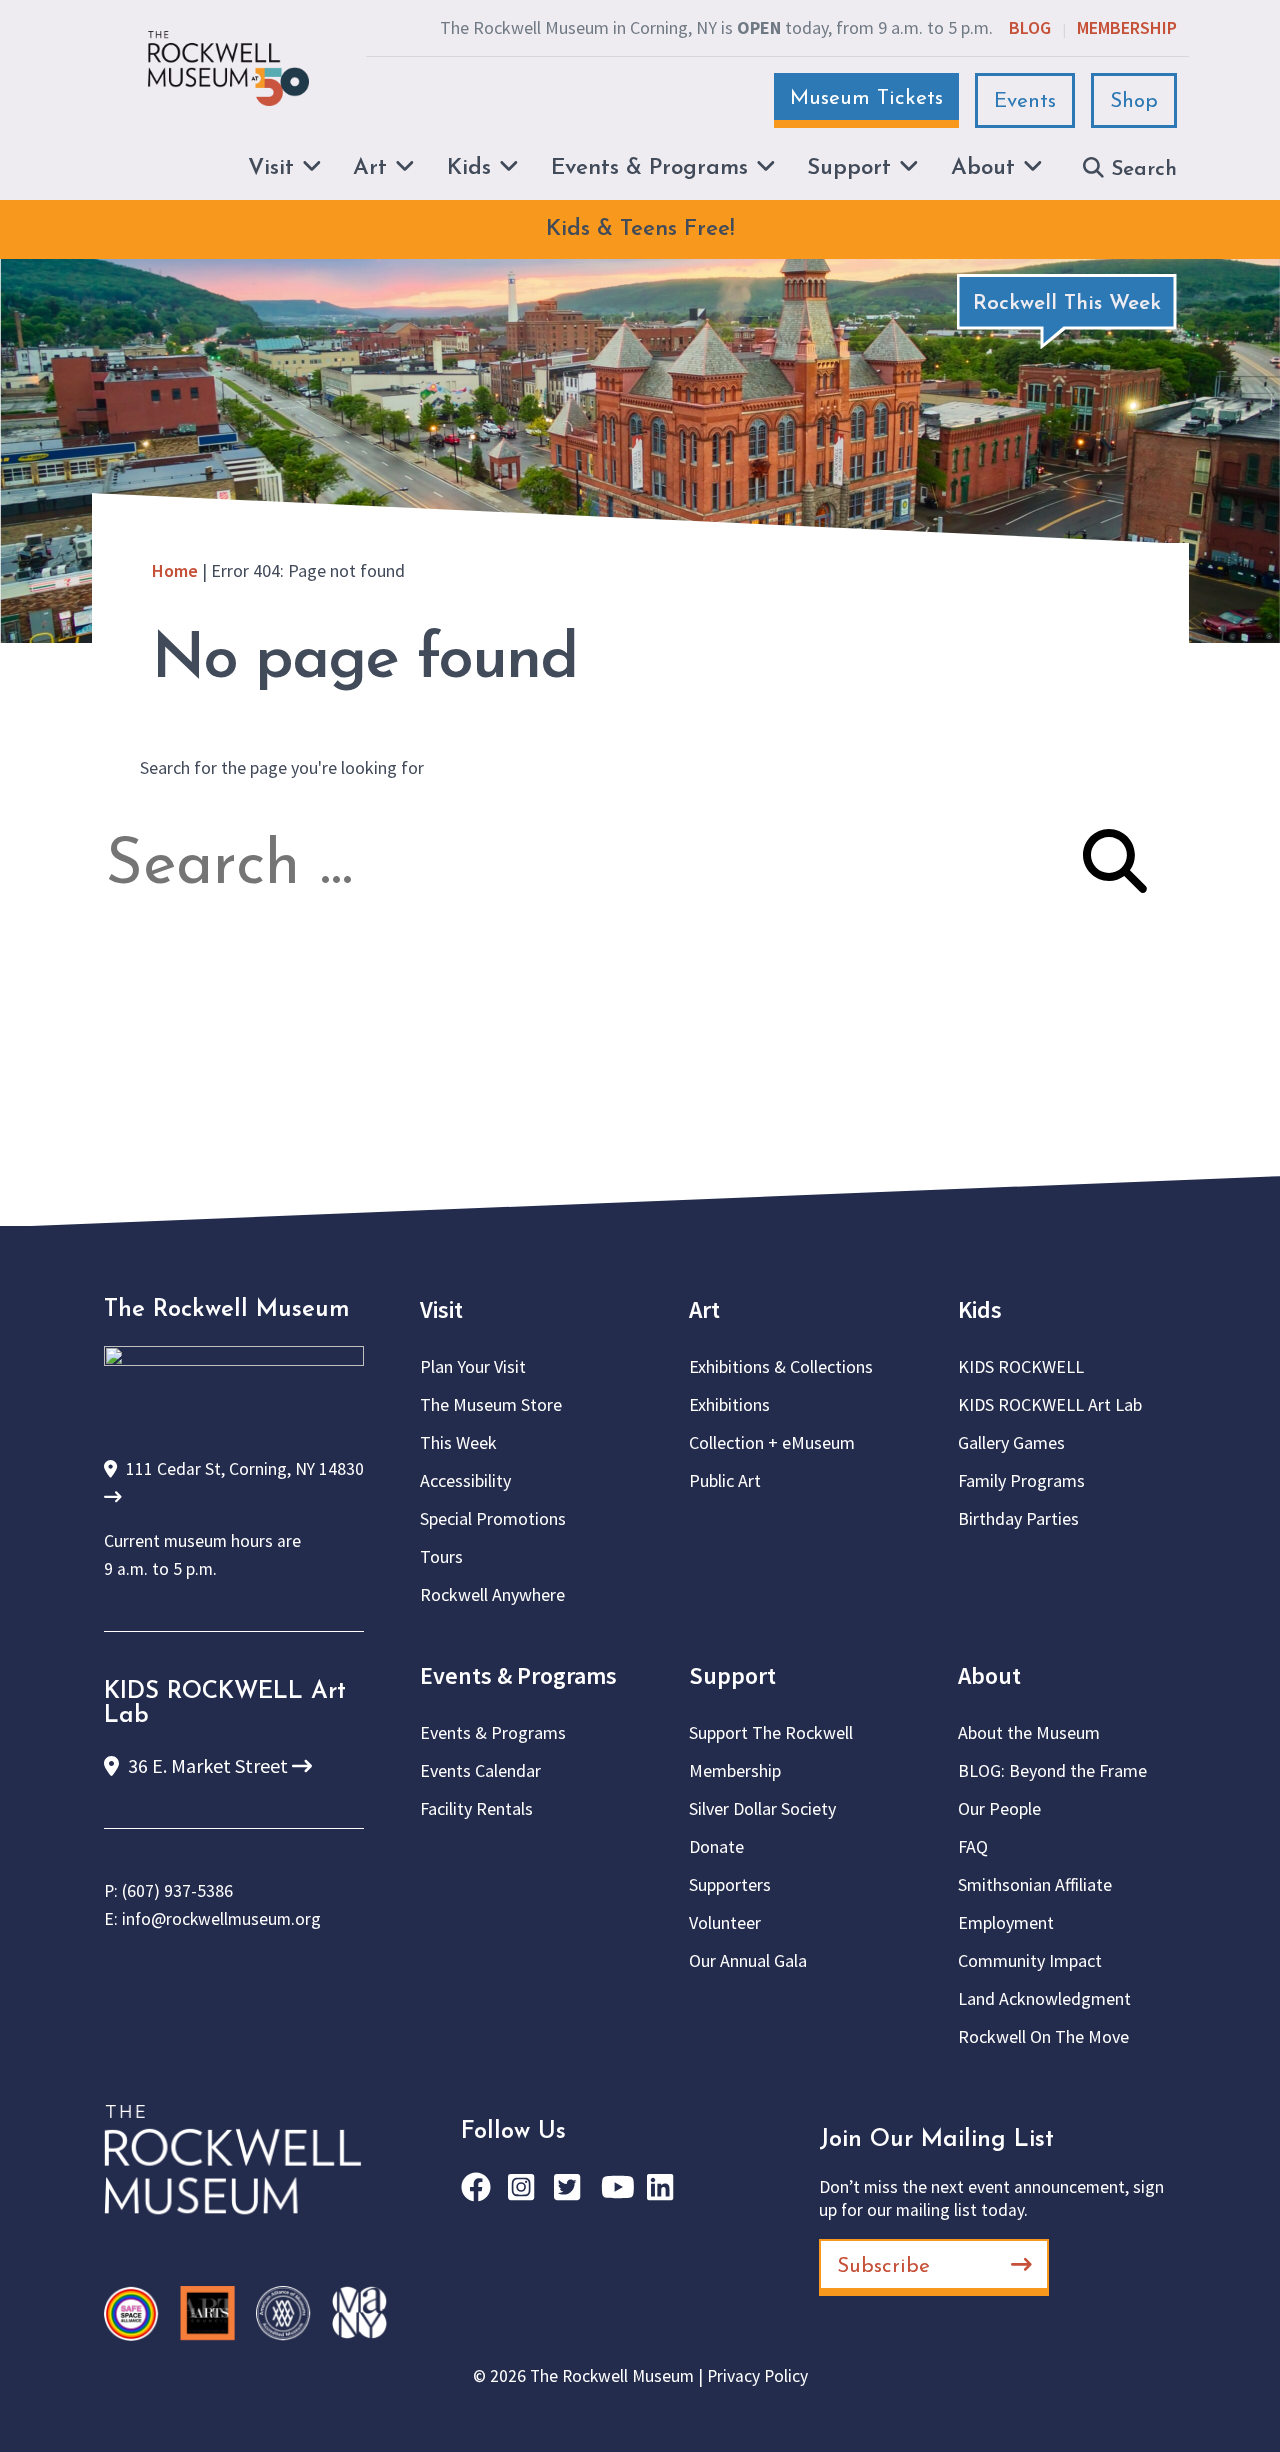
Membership (1127, 27)
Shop (1134, 101)
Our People (999, 1808)
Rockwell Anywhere (492, 1594)
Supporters (730, 1884)
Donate (716, 1846)
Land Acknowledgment (1044, 1998)
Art (704, 1309)
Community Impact (1030, 1960)
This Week (458, 1442)
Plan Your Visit (473, 1366)
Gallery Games (1011, 1442)
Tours (441, 1556)
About (989, 1675)
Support (732, 1675)
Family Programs (1021, 1480)
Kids (980, 1309)
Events (1025, 101)
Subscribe (883, 2266)
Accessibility (465, 1480)
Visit (441, 1309)
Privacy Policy (757, 2376)
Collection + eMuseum (772, 1442)
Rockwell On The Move (1043, 2036)
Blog (1030, 27)
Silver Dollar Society (762, 1808)
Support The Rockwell (771, 1732)
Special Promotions (493, 1518)
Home (175, 570)
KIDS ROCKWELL (1021, 1366)
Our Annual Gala (748, 1960)
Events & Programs (518, 1675)
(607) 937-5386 (177, 1891)
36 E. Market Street (208, 1765)
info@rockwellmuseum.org (221, 1919)
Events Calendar (480, 1770)
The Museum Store (491, 1404)
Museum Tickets (866, 98)
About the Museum (1029, 1732)
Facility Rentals (476, 1808)
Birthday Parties (1018, 1518)
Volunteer (725, 1922)
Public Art (725, 1480)
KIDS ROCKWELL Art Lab (1050, 1404)
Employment (1006, 1922)
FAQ (973, 1846)
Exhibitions (729, 1404)
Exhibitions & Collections (781, 1366)
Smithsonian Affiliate (1035, 1884)
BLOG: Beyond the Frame (1052, 1770)
